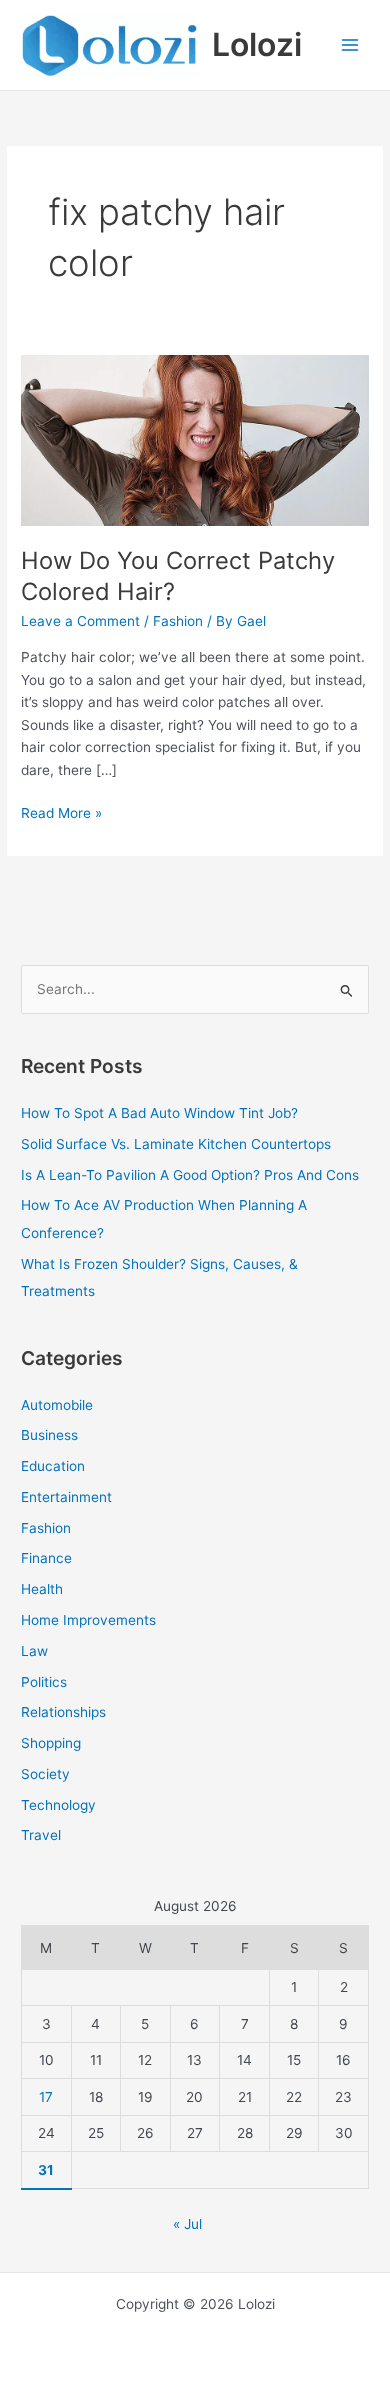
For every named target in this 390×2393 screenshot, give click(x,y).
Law (34, 1651)
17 (46, 2097)
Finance (46, 1558)
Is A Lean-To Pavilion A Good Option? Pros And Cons (190, 1175)
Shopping (51, 1743)
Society (45, 1774)
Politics (44, 1682)
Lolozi (257, 44)
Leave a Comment (80, 621)
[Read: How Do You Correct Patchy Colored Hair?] (194, 429)
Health (42, 1589)
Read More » (61, 811)
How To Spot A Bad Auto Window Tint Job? (159, 1113)
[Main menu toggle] (350, 45)
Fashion (178, 621)
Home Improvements (88, 1620)
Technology (58, 1805)
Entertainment (66, 1497)
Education (53, 1466)
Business (49, 1435)
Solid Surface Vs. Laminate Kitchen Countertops (176, 1144)
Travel (41, 1835)
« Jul (187, 2224)
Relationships (63, 1712)
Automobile (57, 1405)
